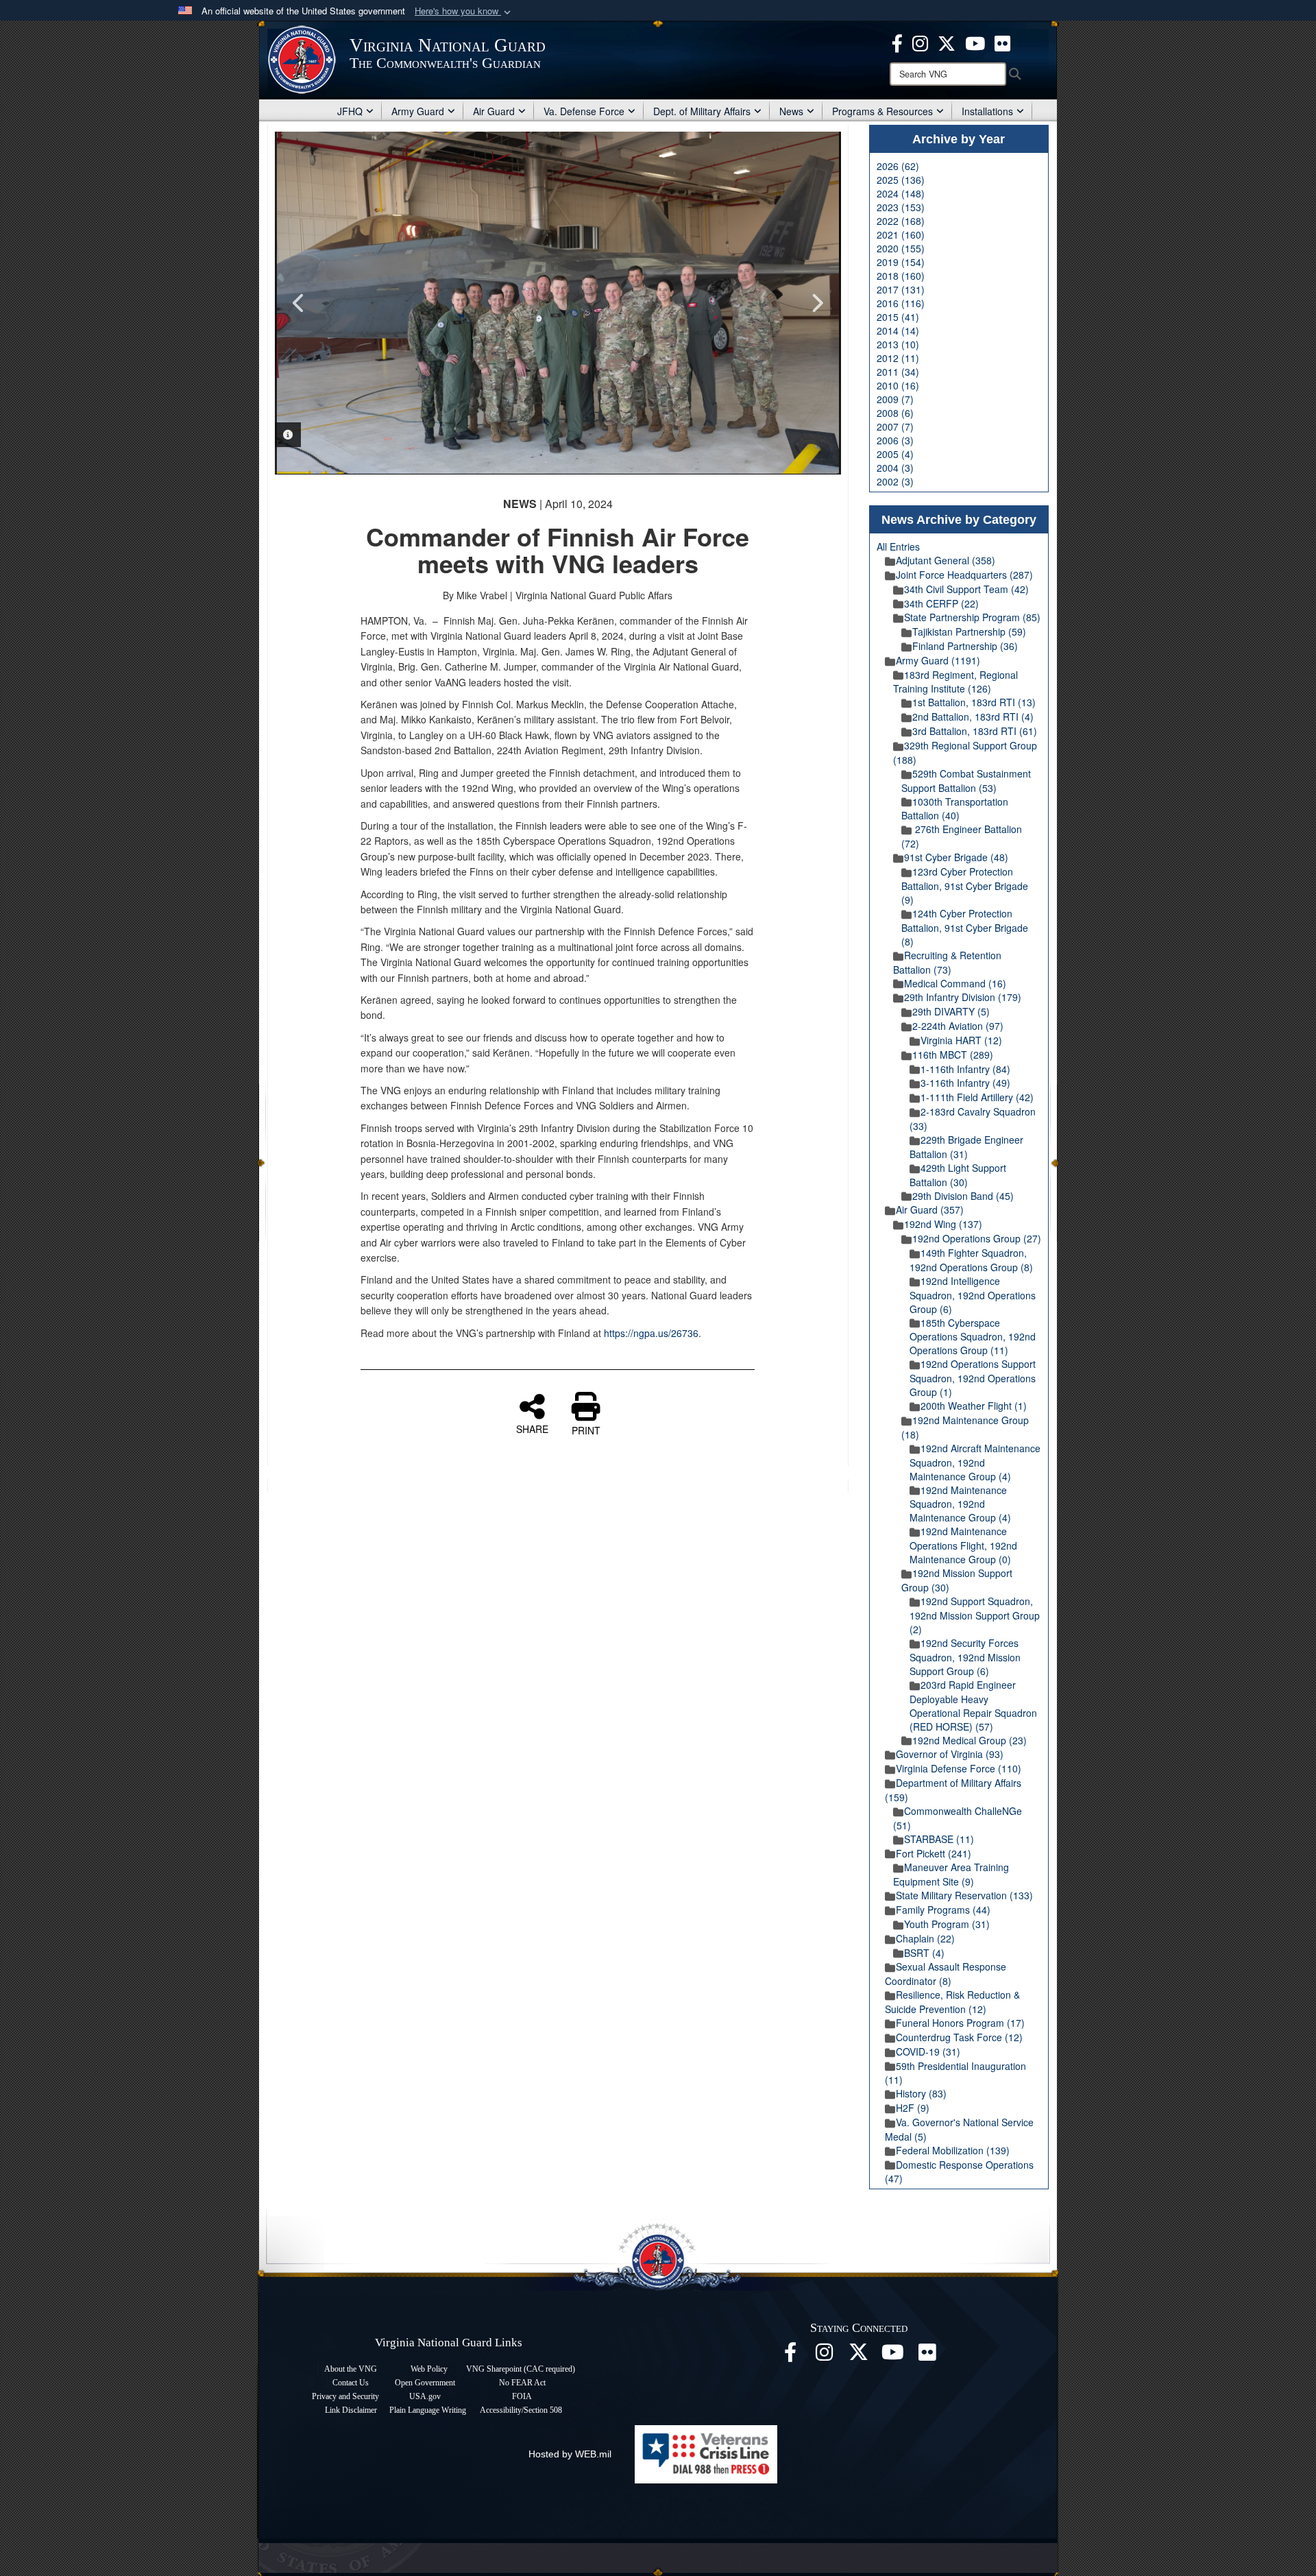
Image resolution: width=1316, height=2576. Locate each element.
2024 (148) (901, 193)
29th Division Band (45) (963, 1196)
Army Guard (418, 111)
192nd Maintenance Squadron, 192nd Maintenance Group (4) (960, 1504)
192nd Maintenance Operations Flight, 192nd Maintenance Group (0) (963, 1545)
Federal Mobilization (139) (953, 2150)
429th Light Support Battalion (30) (958, 1175)
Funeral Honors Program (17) (960, 2023)
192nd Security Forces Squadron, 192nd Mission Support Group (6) (965, 1657)
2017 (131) (901, 289)
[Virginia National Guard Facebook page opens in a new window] (897, 42)
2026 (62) (898, 166)
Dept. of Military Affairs (702, 111)
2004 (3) (895, 468)
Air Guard (494, 111)
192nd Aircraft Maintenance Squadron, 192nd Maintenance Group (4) (975, 1462)
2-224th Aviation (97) (958, 1026)
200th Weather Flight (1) (974, 1406)
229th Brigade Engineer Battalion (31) (966, 1147)
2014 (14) (898, 330)
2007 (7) (895, 426)
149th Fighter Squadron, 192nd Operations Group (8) (971, 1260)
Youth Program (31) (947, 1924)
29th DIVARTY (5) (951, 1011)
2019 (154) (901, 262)
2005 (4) (895, 454)
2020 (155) (901, 248)
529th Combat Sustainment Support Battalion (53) (966, 781)
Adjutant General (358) (946, 560)
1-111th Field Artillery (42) (977, 1097)
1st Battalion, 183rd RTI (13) (974, 702)
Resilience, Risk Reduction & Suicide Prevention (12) (952, 2002)
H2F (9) (913, 2108)
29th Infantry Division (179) (963, 997)
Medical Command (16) (955, 983)
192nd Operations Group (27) (977, 1238)
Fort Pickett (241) (934, 1853)
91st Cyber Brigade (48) (956, 857)
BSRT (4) (924, 1953)
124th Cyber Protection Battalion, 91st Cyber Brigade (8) (965, 927)
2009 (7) (895, 399)
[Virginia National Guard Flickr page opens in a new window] (1002, 42)
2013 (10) (898, 344)
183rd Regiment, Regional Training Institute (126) (955, 682)
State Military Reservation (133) (964, 1895)
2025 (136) (901, 180)
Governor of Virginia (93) (950, 1754)
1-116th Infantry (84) (965, 1069)
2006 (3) (895, 440)
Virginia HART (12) (961, 1040)
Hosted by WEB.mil (570, 2454)
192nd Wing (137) (943, 1224)
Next (817, 303)
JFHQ (350, 111)
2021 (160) (901, 234)
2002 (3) (895, 481)
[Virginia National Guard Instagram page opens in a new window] (920, 42)
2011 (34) (898, 372)
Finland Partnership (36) (965, 646)
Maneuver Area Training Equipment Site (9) (951, 1874)
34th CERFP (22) (941, 603)
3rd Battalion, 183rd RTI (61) (975, 731)
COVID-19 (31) (928, 2051)
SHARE (532, 1428)
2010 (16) (898, 385)
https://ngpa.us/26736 (651, 1333)
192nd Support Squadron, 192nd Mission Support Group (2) (975, 1615)
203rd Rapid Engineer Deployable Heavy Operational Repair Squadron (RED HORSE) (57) (973, 1706)
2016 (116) (901, 303)
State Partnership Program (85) (972, 617)
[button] (464, 11)
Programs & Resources (882, 111)
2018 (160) (901, 276)
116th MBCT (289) (953, 1055)
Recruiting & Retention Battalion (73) (947, 962)
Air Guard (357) (930, 1209)
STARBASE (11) (939, 1839)
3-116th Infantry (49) (965, 1083)
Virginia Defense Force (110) (959, 1768)
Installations (987, 111)
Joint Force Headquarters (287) (964, 575)
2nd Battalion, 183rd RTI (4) (973, 717)
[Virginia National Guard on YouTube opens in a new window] (975, 42)
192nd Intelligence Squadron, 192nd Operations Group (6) (973, 1295)
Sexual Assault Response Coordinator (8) (946, 1974)
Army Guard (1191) (938, 660)
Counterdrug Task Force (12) (959, 2037)
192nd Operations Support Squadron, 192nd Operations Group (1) (973, 1378)
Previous (299, 303)
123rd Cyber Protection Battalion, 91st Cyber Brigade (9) (965, 886)
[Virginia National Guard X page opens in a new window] (947, 42)
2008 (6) (895, 413)
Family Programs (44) (943, 1910)
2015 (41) (898, 317)
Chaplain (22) (925, 1938)
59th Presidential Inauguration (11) (955, 2073)
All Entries (898, 546)
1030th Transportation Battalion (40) (955, 809)
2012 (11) (898, 358)
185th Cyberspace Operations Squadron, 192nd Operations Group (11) (973, 1337)
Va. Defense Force (584, 111)
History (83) (921, 2093)
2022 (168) (901, 221)
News (791, 111)
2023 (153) (901, 207)
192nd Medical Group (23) (970, 1740)
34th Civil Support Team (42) (966, 589)
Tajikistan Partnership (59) (969, 631)
